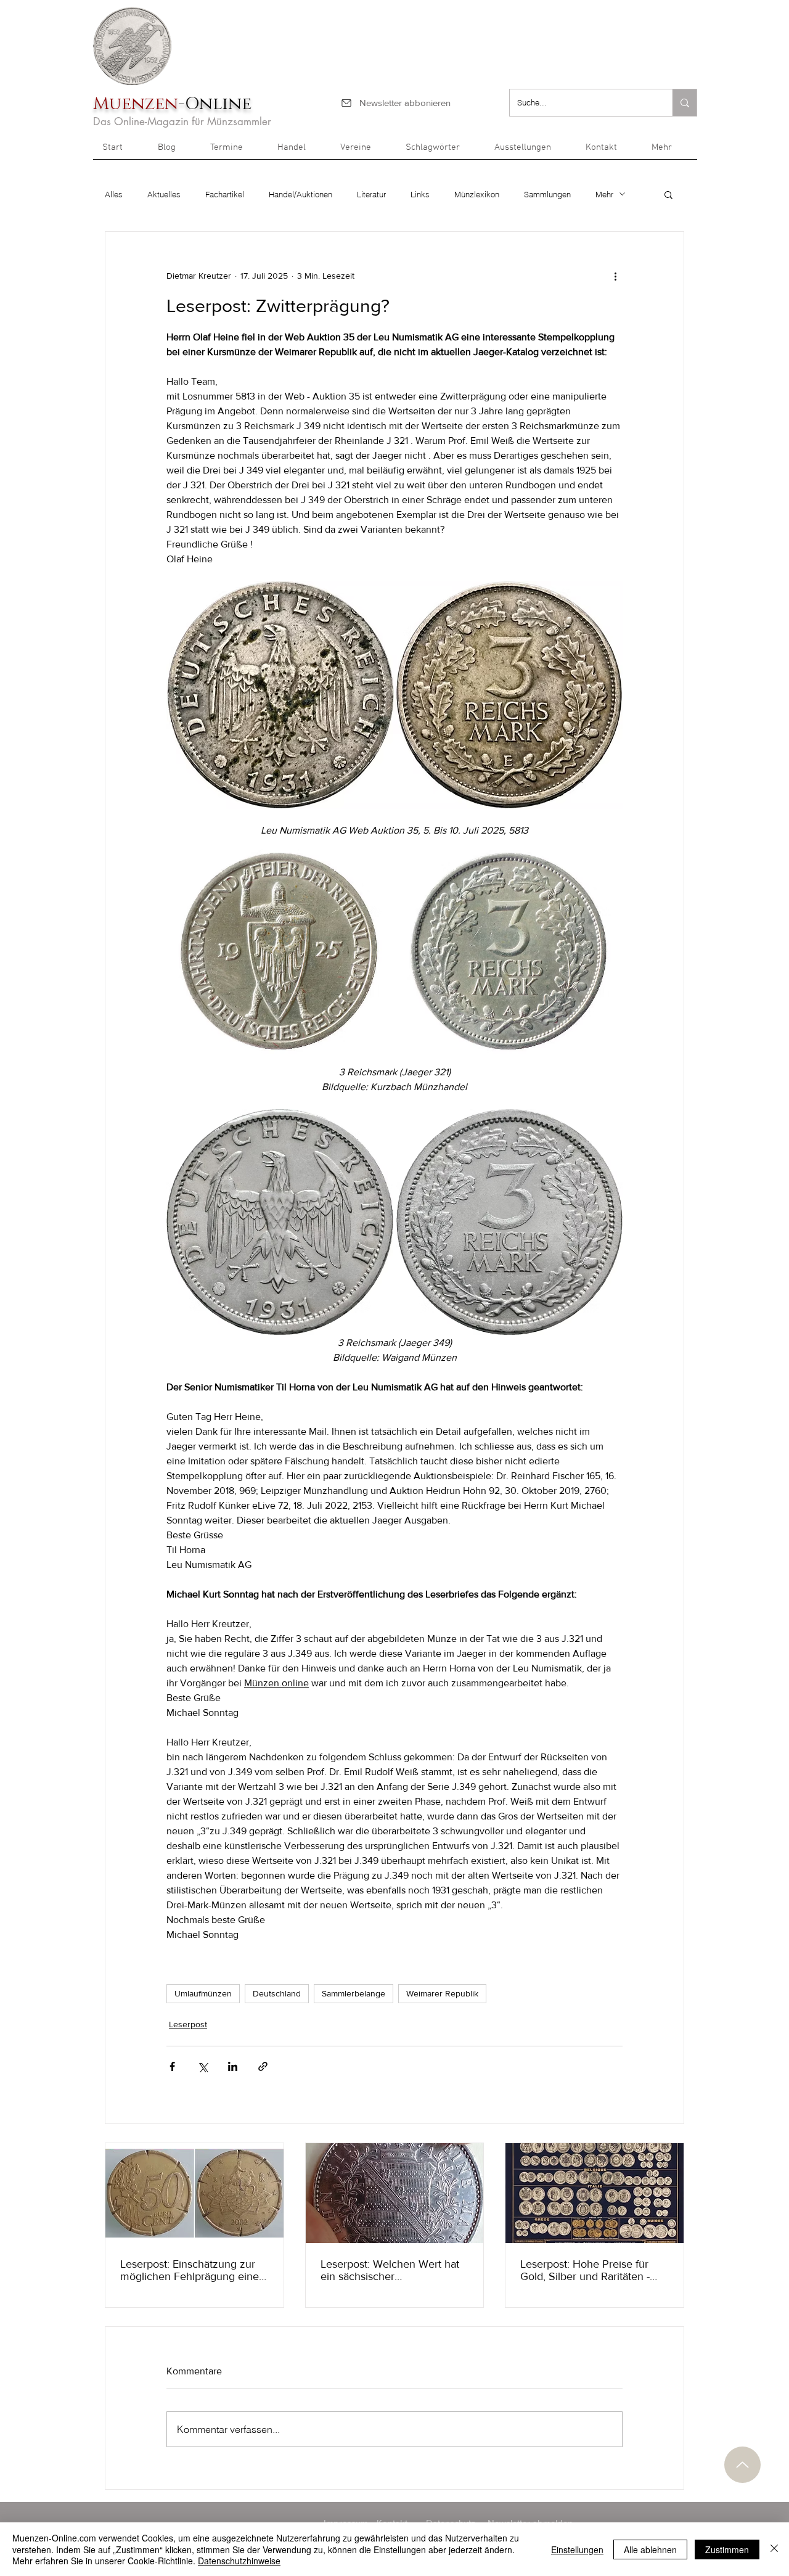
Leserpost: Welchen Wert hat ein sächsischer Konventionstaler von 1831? (390, 2270)
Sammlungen (547, 194)
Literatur (371, 194)
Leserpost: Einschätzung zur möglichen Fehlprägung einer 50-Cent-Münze (191, 2270)
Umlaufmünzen (203, 1993)
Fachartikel (225, 194)
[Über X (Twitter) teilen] (202, 2066)
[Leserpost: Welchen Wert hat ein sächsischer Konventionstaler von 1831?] (395, 2193)
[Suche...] (685, 103)
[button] (670, 152)
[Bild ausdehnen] (280, 951)
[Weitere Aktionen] (615, 276)
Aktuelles (164, 194)
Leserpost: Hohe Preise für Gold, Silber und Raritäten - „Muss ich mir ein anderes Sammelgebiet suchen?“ (585, 2270)
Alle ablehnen (650, 2549)
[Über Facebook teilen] (172, 2066)
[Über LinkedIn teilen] (233, 2066)
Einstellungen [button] (577, 2549)
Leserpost (188, 2024)
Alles (114, 194)
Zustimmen (727, 2549)
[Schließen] (774, 2549)
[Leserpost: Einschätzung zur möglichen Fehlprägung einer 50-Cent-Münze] (194, 2193)
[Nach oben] (742, 2465)
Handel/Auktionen (300, 194)
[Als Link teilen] (263, 2066)
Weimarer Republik (442, 1993)
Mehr (604, 194)
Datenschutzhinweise (239, 2561)
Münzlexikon (477, 194)
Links (420, 194)
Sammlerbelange (354, 1993)
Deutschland (277, 1993)
